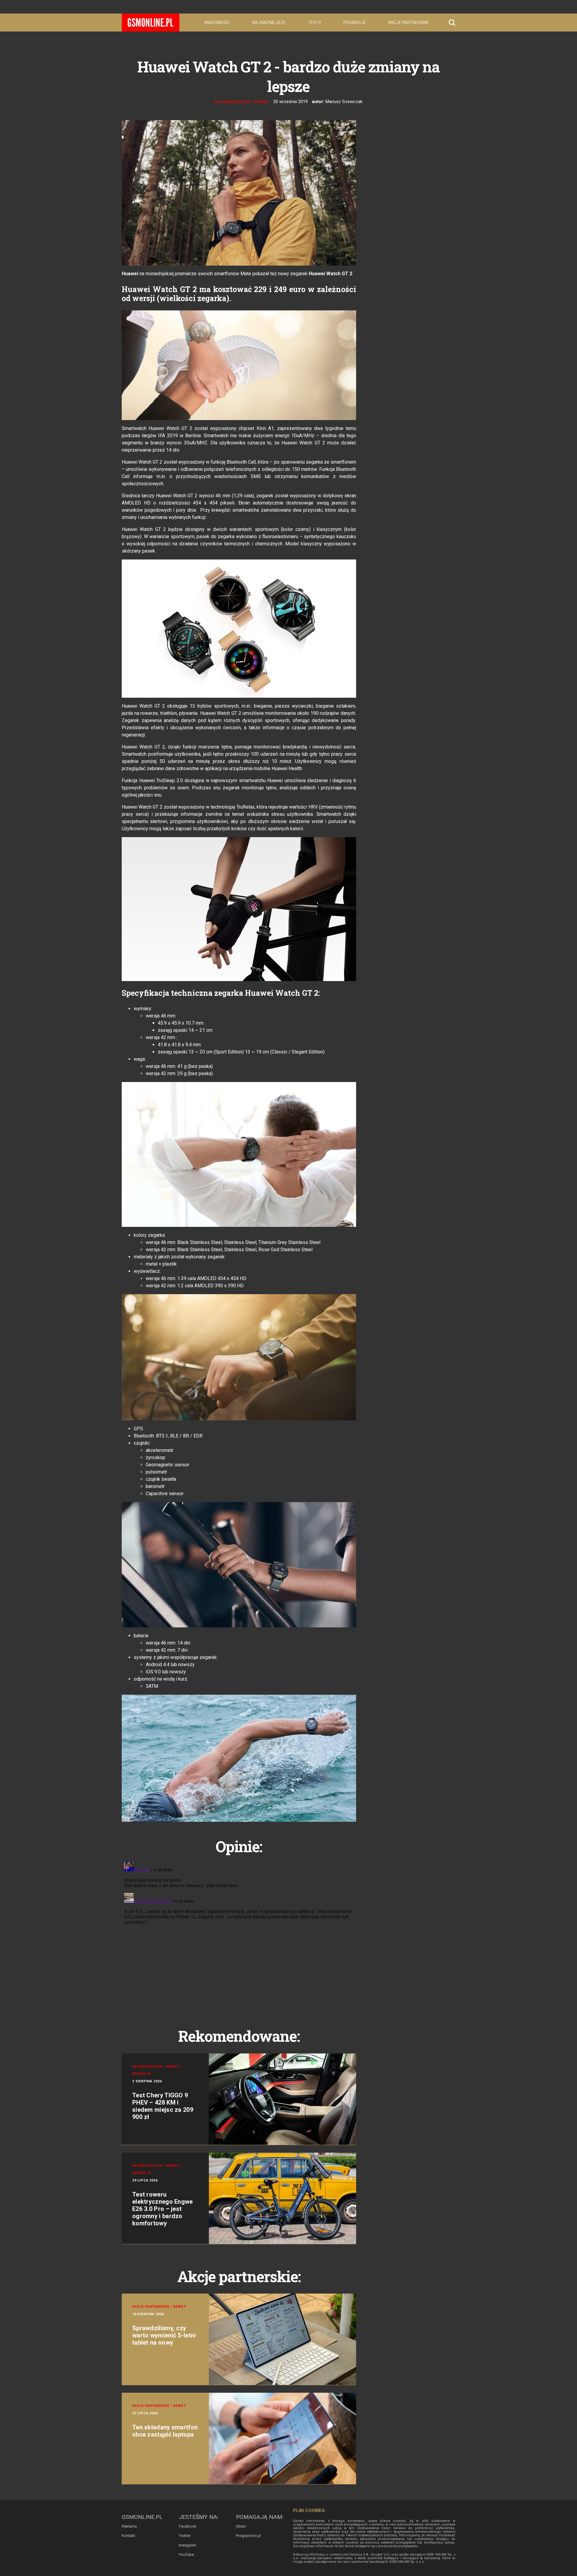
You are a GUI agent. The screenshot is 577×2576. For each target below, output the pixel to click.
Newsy (262, 102)
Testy (315, 23)
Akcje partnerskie (409, 23)
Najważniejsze (269, 23)
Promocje (355, 23)
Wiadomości (217, 23)
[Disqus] (239, 1934)
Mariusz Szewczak (344, 102)
